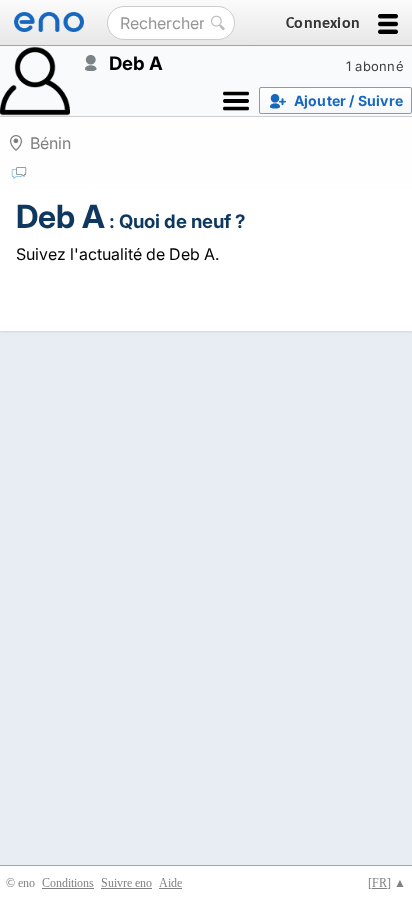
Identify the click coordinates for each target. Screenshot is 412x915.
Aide (170, 883)
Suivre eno (126, 883)
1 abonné (375, 66)
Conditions (68, 883)
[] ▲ (387, 883)
